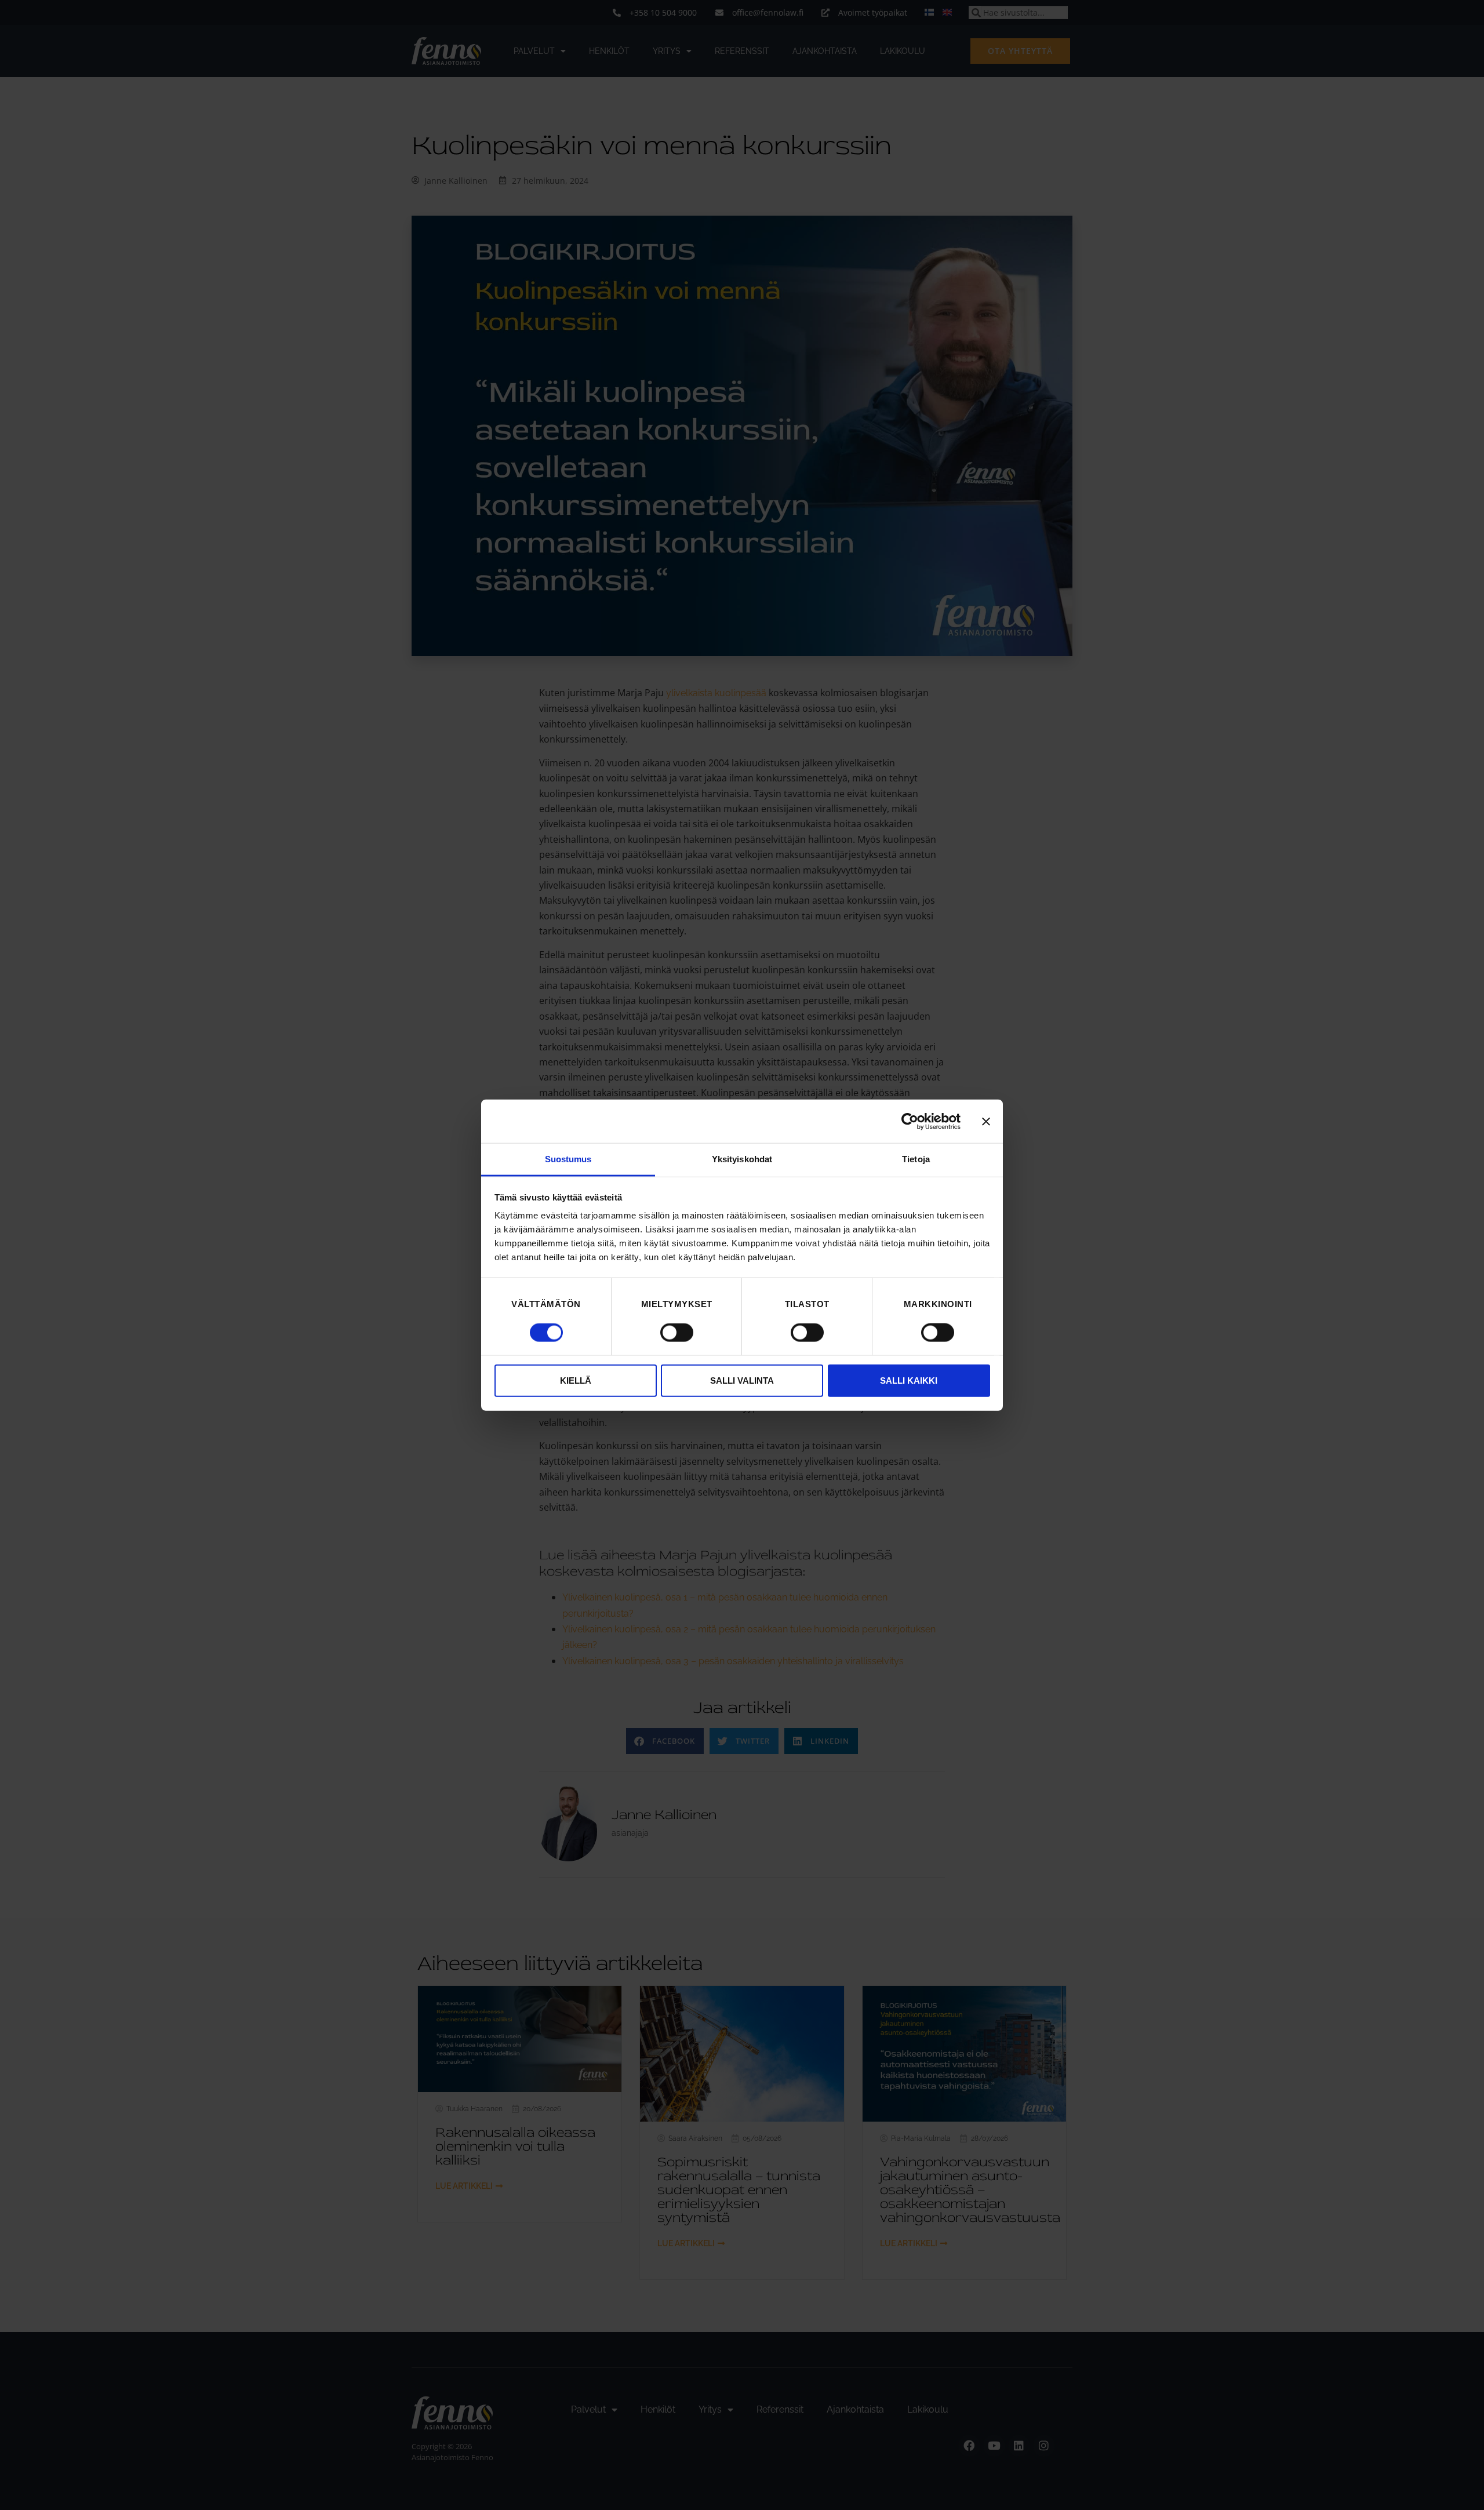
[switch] (677, 1333)
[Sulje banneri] (986, 1121)
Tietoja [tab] (916, 1159)
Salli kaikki (909, 1380)
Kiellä (576, 1380)
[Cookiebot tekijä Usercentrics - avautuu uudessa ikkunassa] (910, 1121)
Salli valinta (742, 1380)
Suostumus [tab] (568, 1159)
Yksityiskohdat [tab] (742, 1159)
